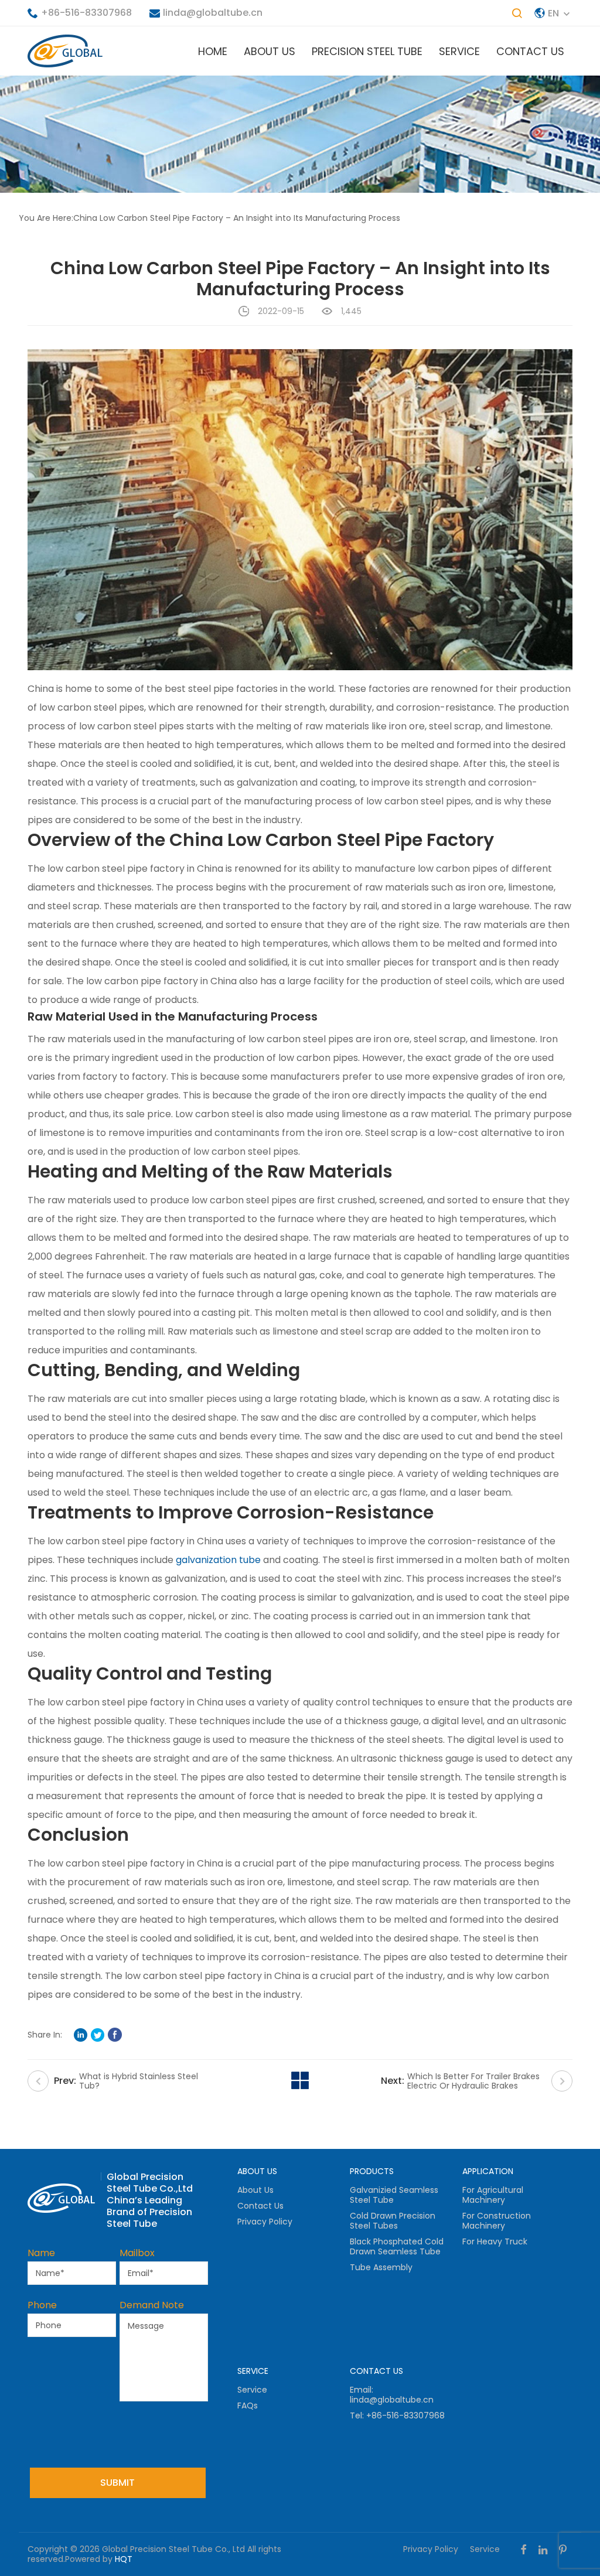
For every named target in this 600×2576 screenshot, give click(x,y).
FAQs (248, 2406)
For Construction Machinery (497, 2221)
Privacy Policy (265, 2222)
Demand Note (152, 2305)
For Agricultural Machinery (493, 2195)
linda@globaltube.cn (213, 13)
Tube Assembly (381, 2267)
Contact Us (530, 51)
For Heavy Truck (495, 2241)
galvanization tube (218, 1560)
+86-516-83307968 (86, 13)
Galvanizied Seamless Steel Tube (394, 2195)
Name (41, 2253)
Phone (42, 2305)
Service (459, 51)
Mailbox (137, 2253)
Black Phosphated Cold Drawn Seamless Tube (397, 2246)
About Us (270, 51)
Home (213, 51)
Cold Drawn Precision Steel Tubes (393, 2221)
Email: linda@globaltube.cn (392, 2395)
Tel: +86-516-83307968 (397, 2415)
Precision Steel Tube (367, 51)
